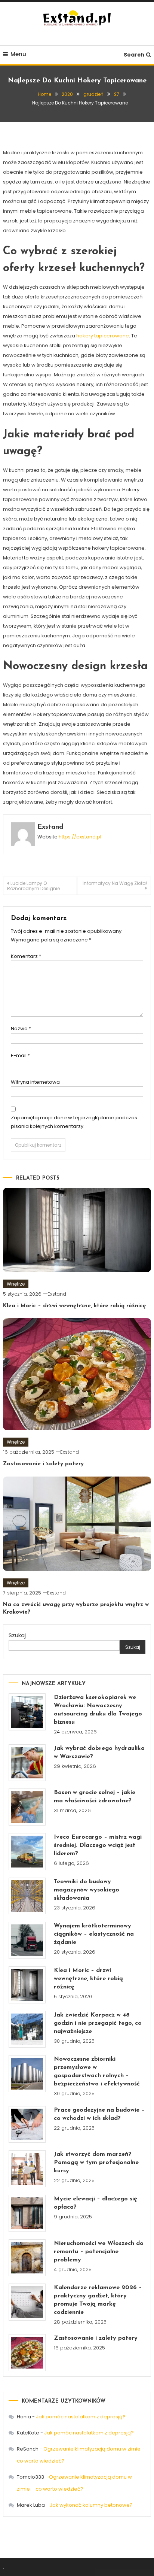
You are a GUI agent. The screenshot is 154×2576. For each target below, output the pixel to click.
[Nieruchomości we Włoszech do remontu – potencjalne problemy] (27, 2258)
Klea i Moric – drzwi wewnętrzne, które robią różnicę (74, 1306)
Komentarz (26, 956)
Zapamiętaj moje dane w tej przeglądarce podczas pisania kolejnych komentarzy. (74, 1122)
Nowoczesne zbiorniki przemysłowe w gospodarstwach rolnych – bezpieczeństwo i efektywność (97, 2072)
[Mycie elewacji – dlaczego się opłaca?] (27, 2213)
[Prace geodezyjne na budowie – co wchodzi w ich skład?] (27, 2125)
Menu (18, 54)
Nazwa (21, 1028)
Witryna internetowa (35, 1082)
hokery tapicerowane (103, 336)
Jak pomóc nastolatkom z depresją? (81, 2417)
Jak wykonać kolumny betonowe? (91, 2505)
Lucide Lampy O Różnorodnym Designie (33, 886)
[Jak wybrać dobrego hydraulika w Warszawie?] (27, 1763)
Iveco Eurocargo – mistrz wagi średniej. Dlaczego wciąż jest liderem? (98, 1845)
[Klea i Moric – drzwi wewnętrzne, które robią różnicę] (27, 1985)
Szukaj (17, 1635)
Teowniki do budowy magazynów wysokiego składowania (87, 1890)
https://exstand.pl (80, 837)
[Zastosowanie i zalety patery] (27, 2353)
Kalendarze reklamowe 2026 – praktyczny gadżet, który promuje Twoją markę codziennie (98, 2300)
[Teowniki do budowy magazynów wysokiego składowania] (27, 1896)
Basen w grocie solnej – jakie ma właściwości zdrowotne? (95, 1797)
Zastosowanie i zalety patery (43, 1464)
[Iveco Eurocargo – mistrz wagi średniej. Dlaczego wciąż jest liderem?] (27, 1852)
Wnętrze (16, 1284)
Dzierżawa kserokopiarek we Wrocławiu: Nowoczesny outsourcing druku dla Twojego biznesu (98, 1710)
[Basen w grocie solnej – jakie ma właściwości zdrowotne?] (27, 1807)
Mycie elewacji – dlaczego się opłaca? (96, 2203)
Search (134, 55)
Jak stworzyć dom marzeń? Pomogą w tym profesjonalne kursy (96, 2163)
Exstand (50, 827)
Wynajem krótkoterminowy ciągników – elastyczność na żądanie (94, 1934)
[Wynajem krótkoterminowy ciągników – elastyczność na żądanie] (27, 1940)
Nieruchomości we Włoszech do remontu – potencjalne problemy (99, 2252)
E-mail (20, 1055)
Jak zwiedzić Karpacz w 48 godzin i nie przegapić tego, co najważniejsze (98, 2023)
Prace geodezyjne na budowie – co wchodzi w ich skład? (99, 2114)
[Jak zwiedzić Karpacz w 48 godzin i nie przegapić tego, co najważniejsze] (27, 2029)
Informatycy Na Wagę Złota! (115, 883)
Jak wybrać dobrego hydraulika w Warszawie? (99, 1753)
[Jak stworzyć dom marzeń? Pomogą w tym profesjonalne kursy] (27, 2169)
